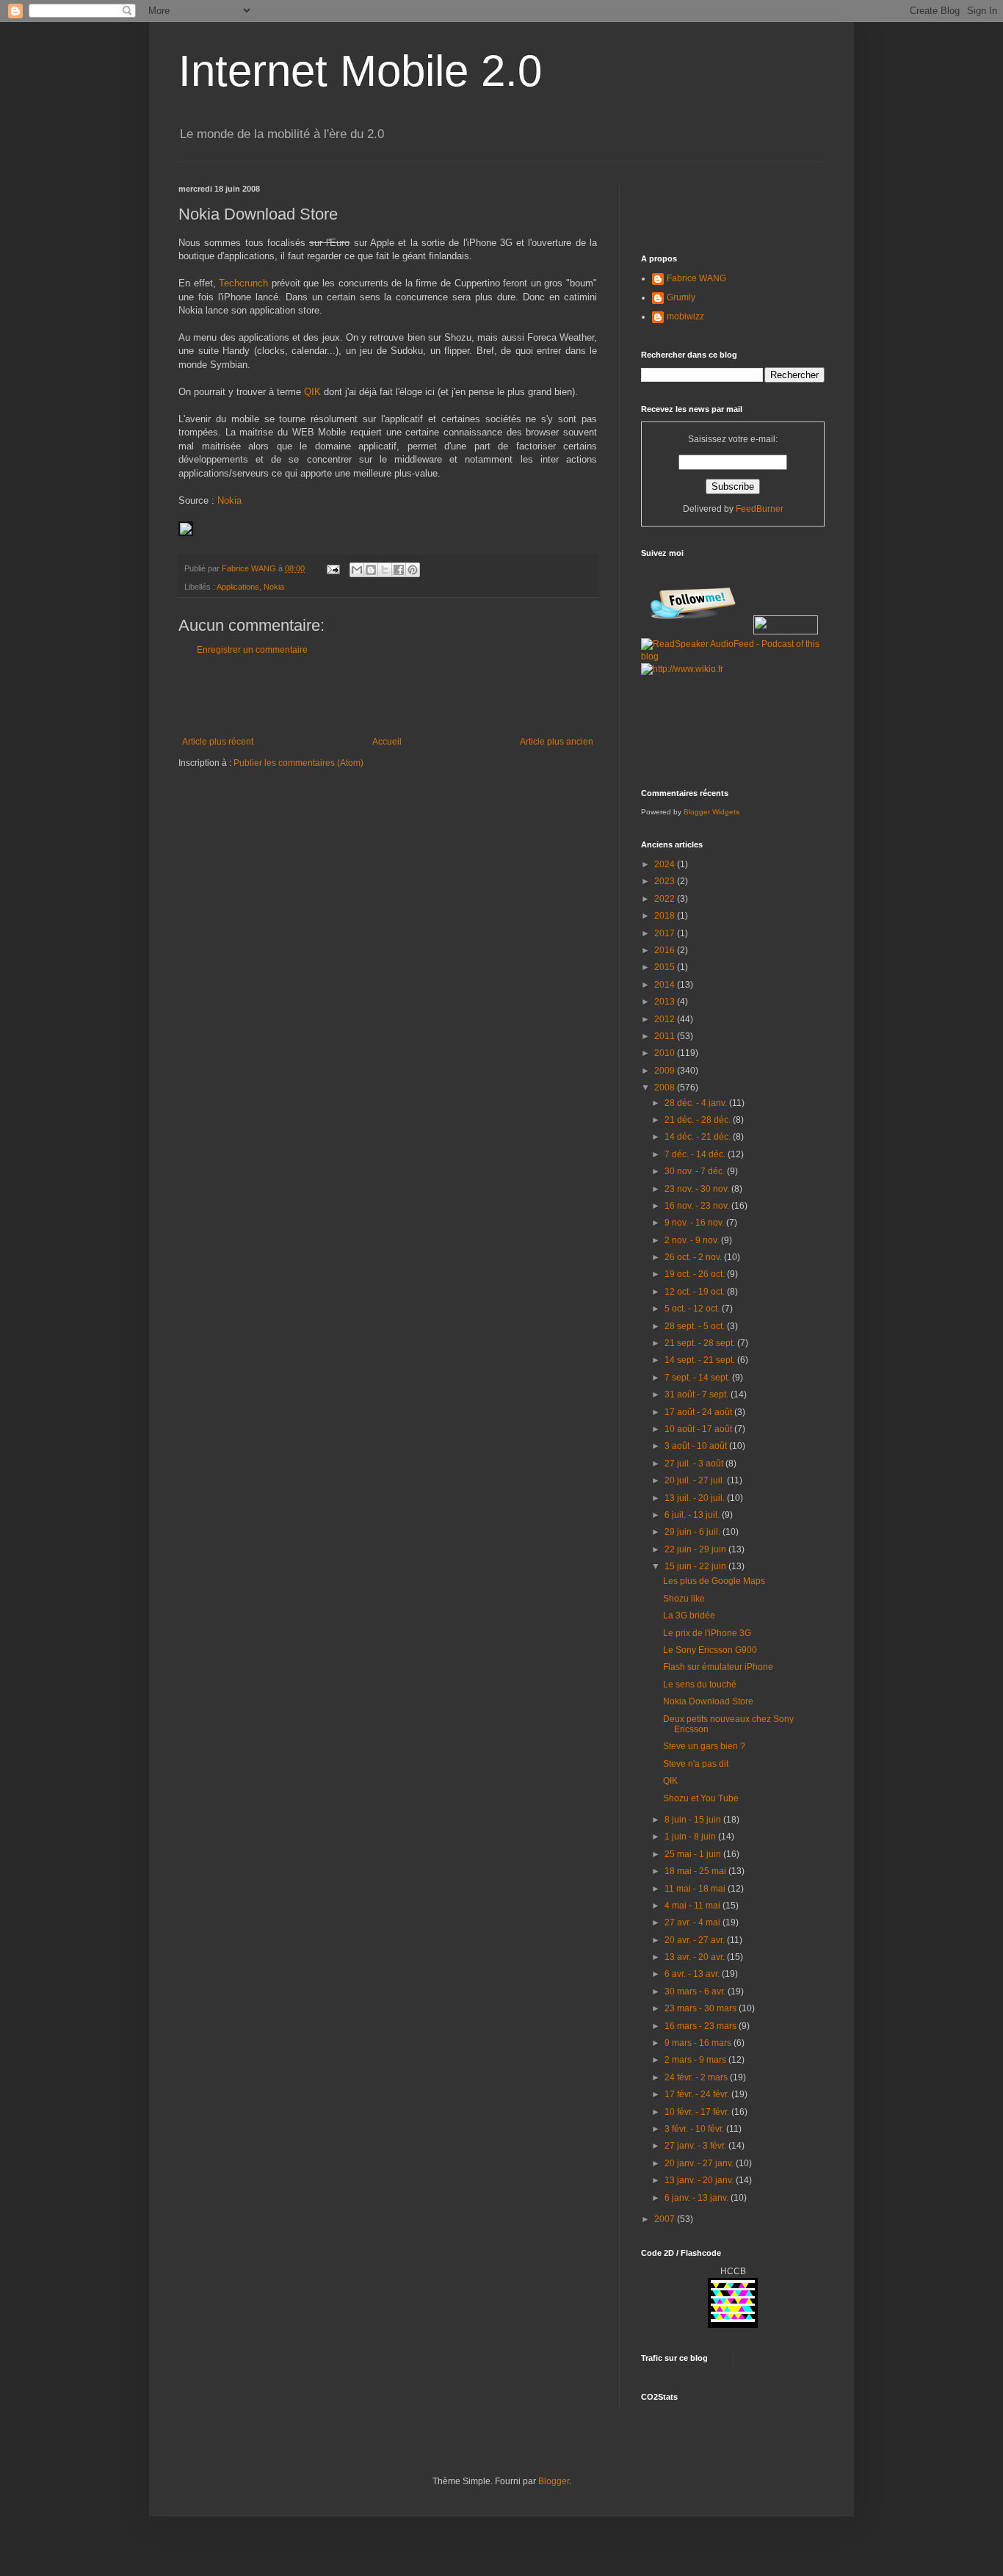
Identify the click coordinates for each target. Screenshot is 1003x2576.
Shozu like (684, 1599)
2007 (666, 2219)
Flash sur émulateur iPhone (718, 1667)
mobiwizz (685, 316)
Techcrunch (243, 283)
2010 (666, 1053)
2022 (666, 899)
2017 (666, 933)
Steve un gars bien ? (704, 1746)
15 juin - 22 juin (696, 1566)
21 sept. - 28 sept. (701, 1343)
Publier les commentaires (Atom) (298, 763)
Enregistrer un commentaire (252, 650)
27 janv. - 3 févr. (696, 2146)
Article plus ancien (557, 742)
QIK (312, 392)
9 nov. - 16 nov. (695, 1223)
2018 (666, 916)
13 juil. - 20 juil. (696, 1498)
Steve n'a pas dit (696, 1764)
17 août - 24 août (699, 1412)
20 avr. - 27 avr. (696, 1940)
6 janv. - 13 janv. (698, 2198)
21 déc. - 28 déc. (699, 1120)
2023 (666, 881)
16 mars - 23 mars (702, 2026)
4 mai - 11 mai (694, 1906)
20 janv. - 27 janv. (700, 2163)
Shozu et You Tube (701, 1798)
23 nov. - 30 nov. (698, 1189)
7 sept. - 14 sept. (698, 1378)
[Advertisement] (388, 696)
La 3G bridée (689, 1616)
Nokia (229, 500)
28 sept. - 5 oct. (696, 1326)
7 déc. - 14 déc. (696, 1154)
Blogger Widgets (711, 812)
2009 (666, 1071)
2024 (666, 864)
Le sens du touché (700, 1685)
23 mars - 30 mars (702, 2008)
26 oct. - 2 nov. (694, 1257)
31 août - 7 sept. (698, 1394)
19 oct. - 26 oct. (696, 1274)
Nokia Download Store (708, 1701)
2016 (666, 950)
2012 (666, 1019)
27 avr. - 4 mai (694, 1922)
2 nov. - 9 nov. (693, 1240)
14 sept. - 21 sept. (701, 1360)
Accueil (387, 742)
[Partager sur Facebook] (399, 570)
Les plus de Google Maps (714, 1581)
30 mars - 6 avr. (696, 1991)
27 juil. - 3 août (695, 1464)
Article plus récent (218, 742)
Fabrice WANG (696, 278)
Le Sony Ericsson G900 (710, 1650)
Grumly (681, 297)
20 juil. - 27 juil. (696, 1480)
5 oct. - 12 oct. (693, 1309)
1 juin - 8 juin (691, 1837)
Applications (238, 587)
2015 (666, 967)
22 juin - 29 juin (696, 1549)
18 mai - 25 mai (696, 1871)
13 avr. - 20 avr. (696, 1957)
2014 (666, 985)
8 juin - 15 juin (694, 1820)
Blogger (554, 2481)
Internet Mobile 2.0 (360, 71)
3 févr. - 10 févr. (695, 2129)
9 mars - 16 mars (699, 2043)
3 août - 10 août (697, 1446)
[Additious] (186, 533)
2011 (666, 1036)
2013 (666, 1002)
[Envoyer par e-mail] (357, 570)
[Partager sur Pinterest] (413, 570)
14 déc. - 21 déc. (699, 1137)
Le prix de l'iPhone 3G (707, 1633)
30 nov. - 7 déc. (696, 1171)
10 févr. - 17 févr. (698, 2112)
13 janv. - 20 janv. (700, 2180)
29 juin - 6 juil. (694, 1532)
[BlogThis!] (371, 570)
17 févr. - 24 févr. (698, 2094)
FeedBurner (760, 509)
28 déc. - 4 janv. (697, 1103)
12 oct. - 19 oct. (696, 1292)
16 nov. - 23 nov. (698, 1206)
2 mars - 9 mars (696, 2060)
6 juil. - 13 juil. (693, 1515)
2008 (666, 1088)
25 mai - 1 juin (694, 1854)
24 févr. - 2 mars (697, 2077)
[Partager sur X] (385, 570)
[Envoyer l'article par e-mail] (333, 568)
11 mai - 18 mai (696, 1889)
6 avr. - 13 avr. (693, 1974)
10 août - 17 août (699, 1429)
